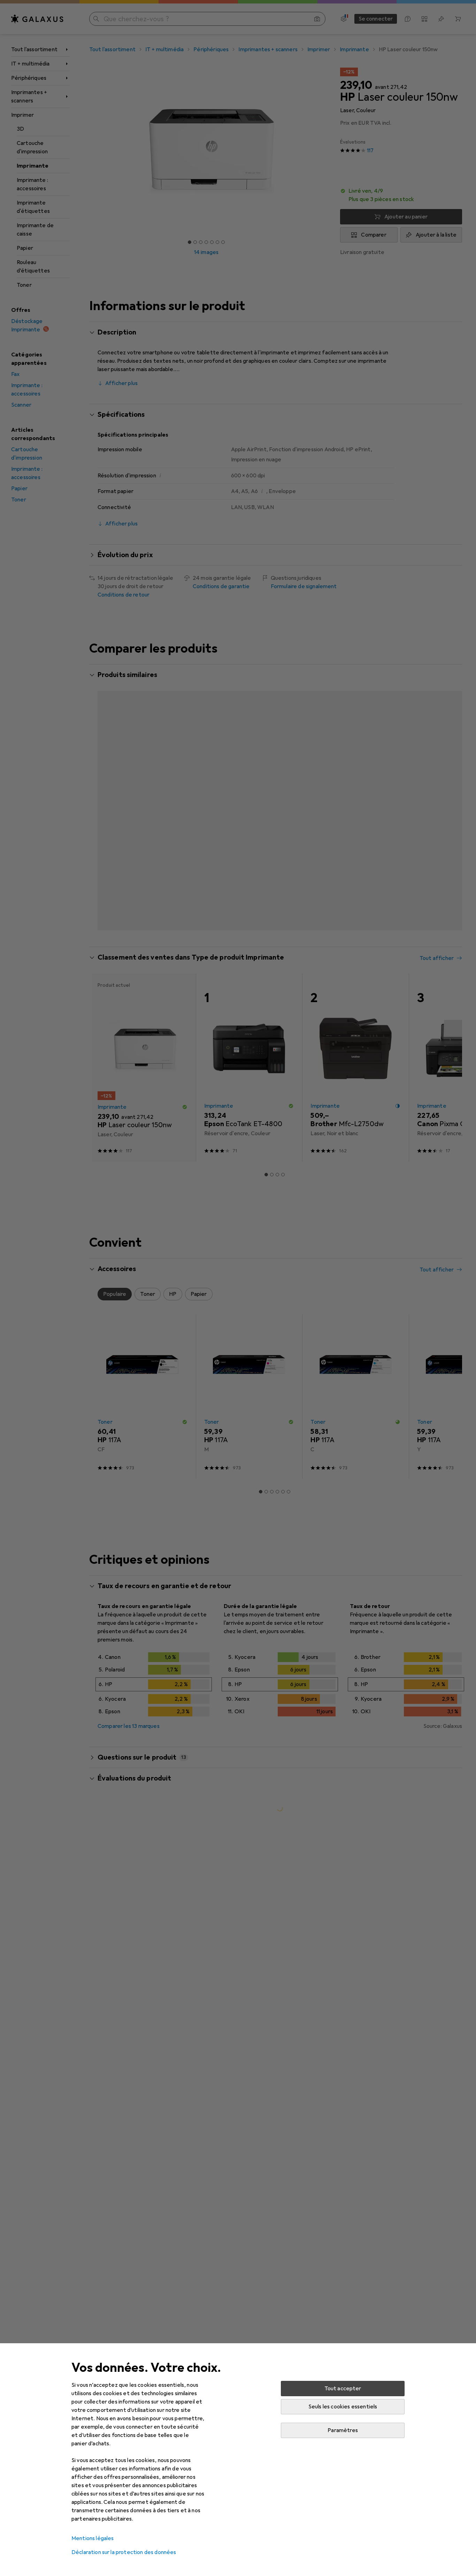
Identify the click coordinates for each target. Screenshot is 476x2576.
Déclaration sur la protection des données (124, 2552)
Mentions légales (93, 2538)
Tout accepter (343, 2389)
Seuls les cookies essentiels (343, 2407)
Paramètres (343, 2430)
